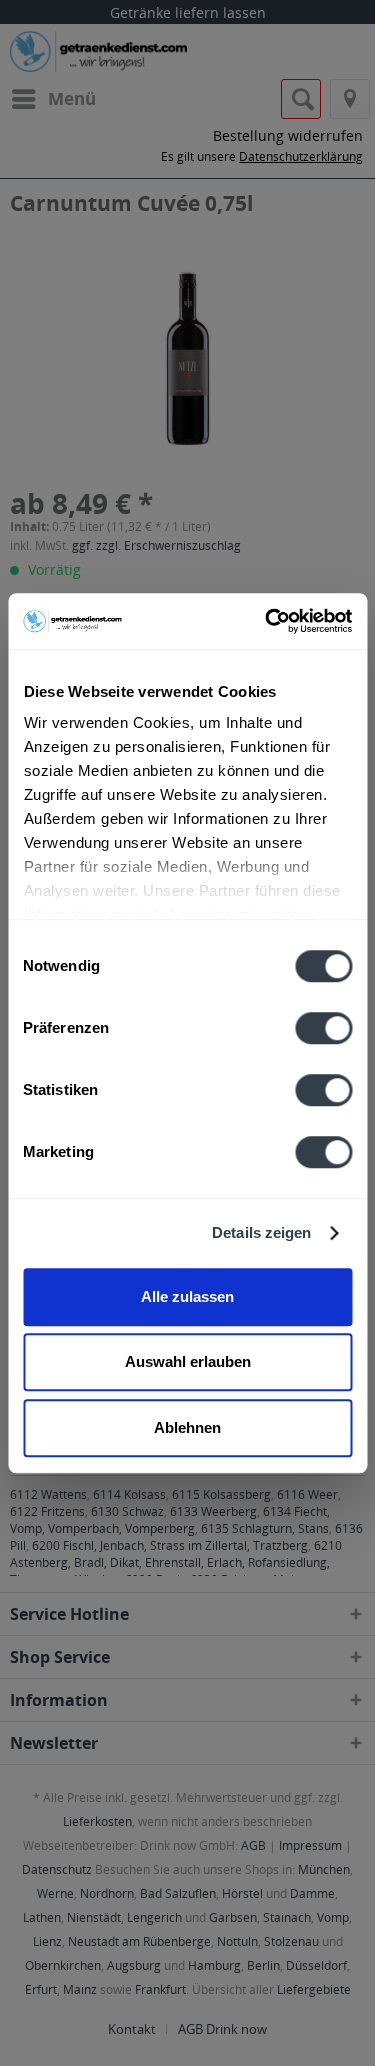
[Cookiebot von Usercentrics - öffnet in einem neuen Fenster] (267, 621)
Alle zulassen (187, 1296)
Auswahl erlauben (188, 1361)
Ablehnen (187, 1427)
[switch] (323, 1028)
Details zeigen (261, 1232)
